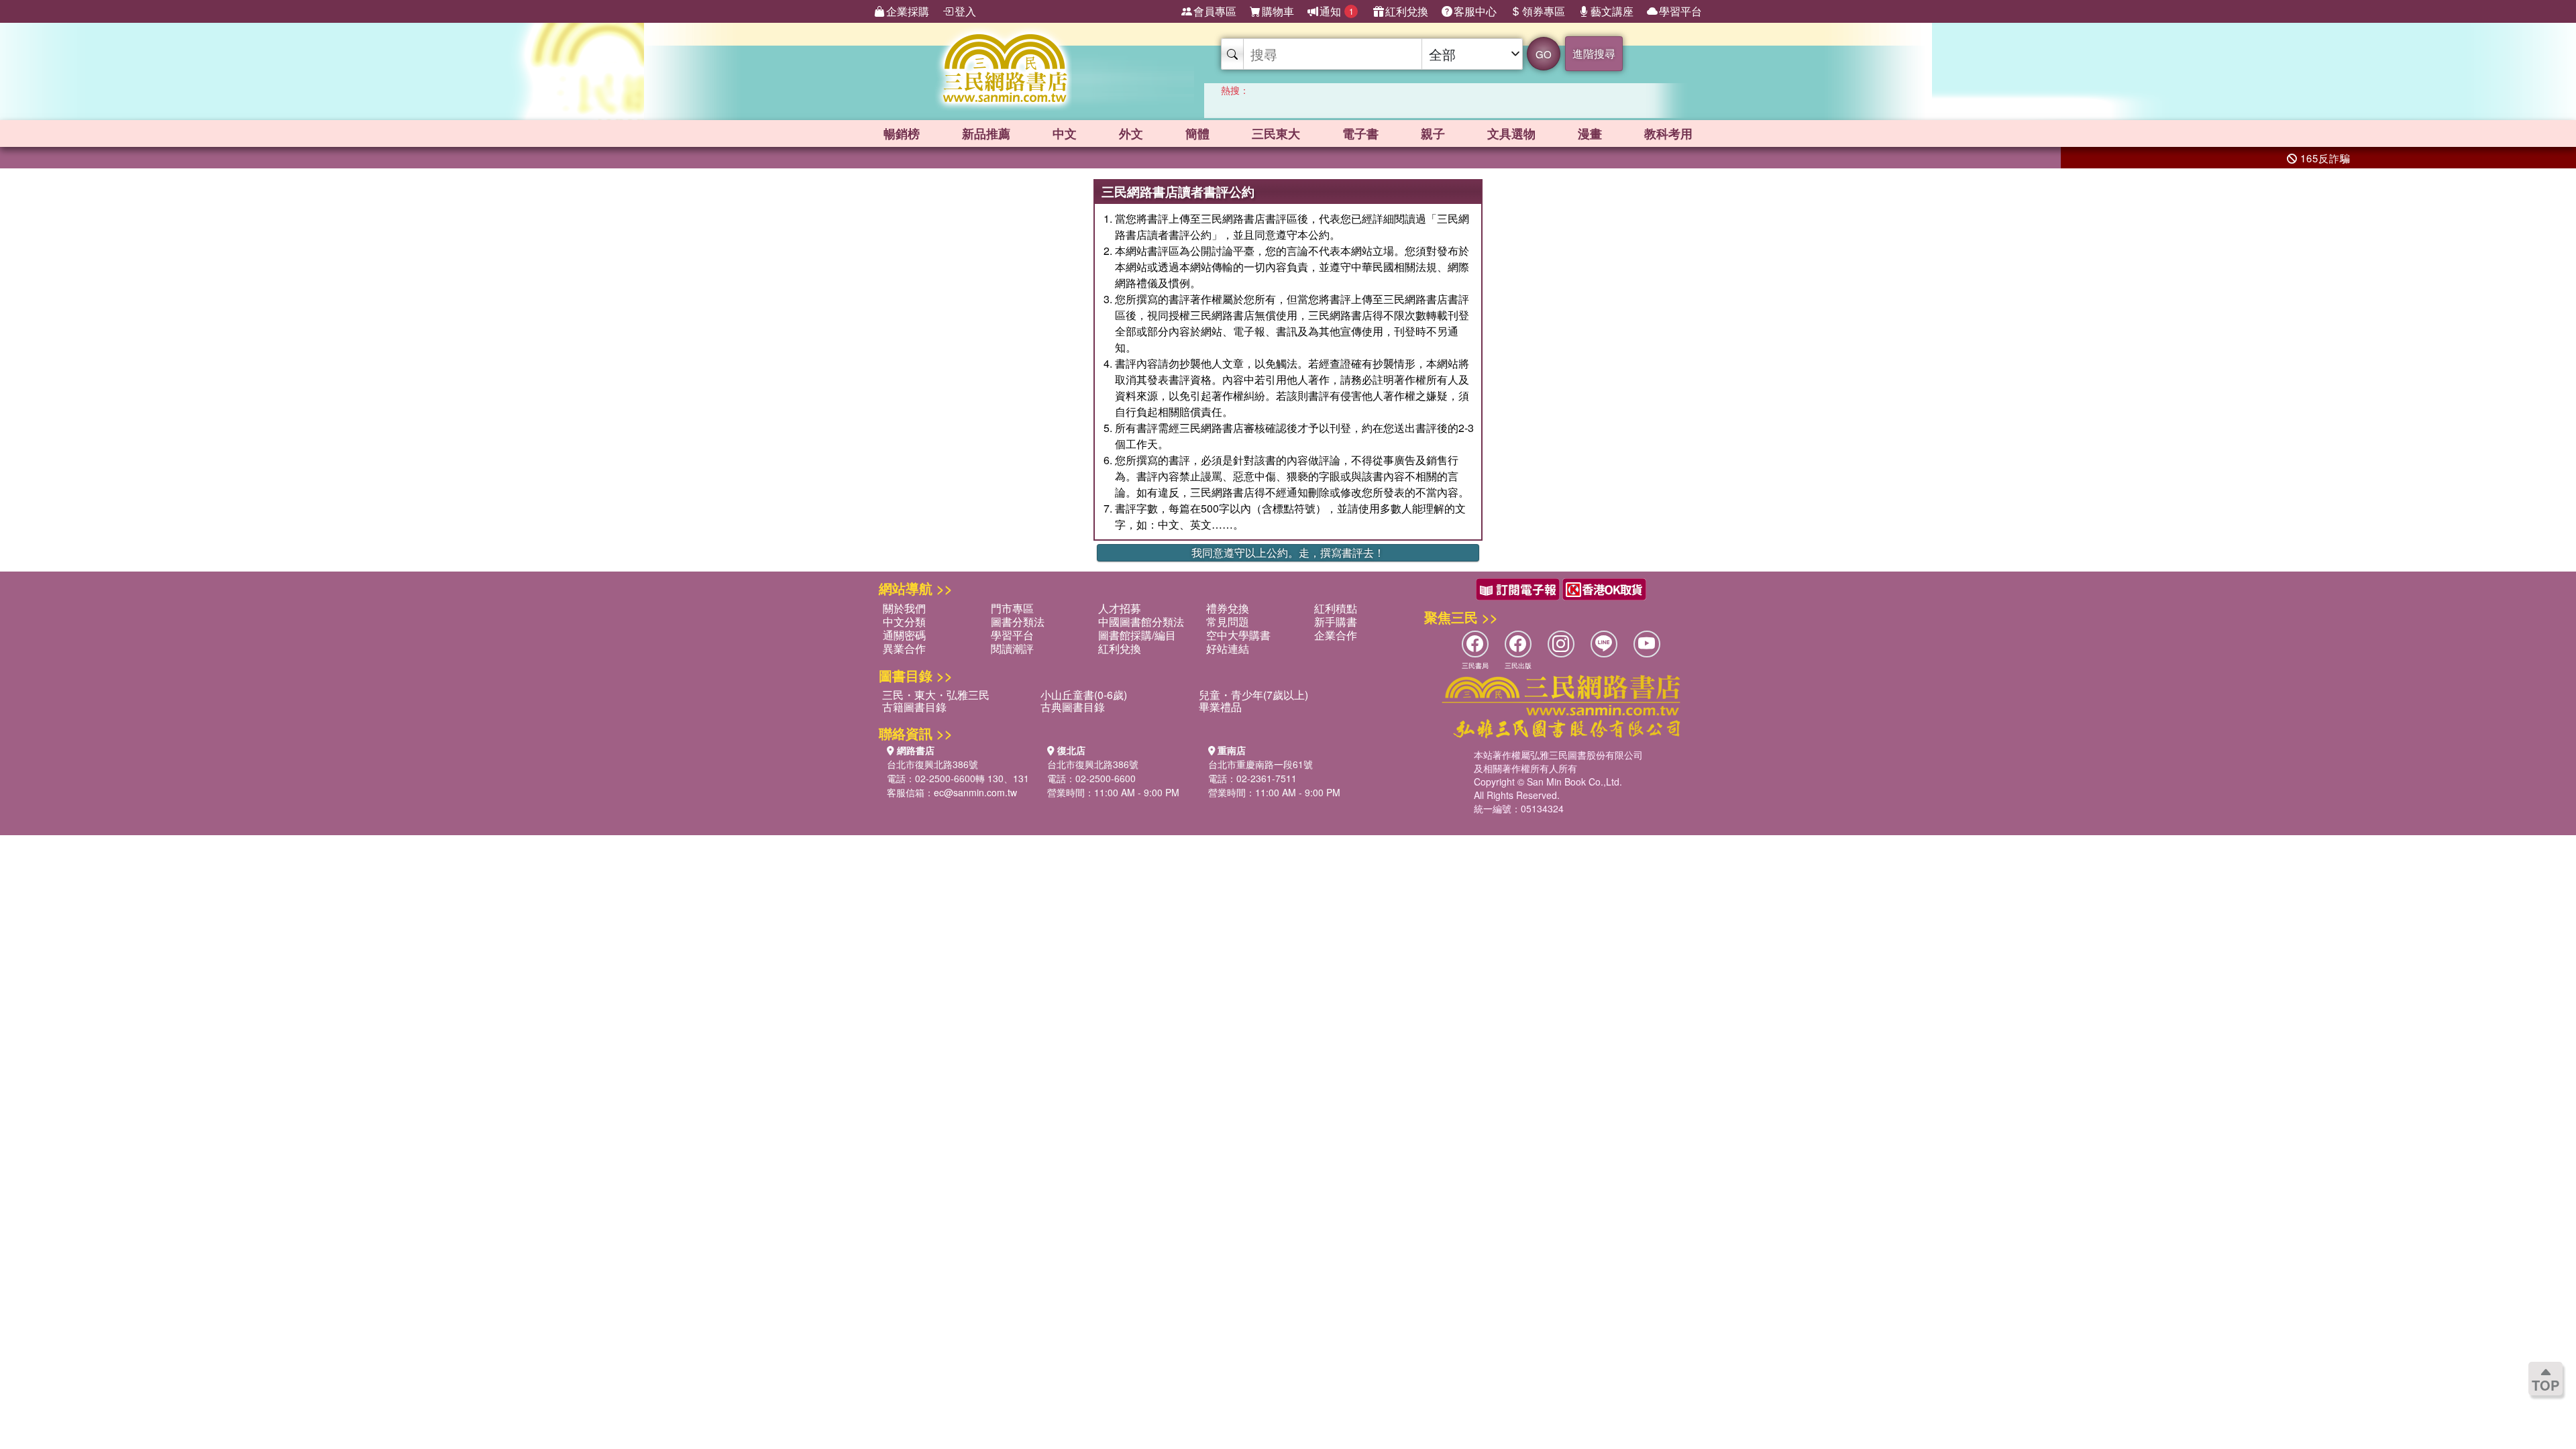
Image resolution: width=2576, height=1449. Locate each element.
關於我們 (904, 608)
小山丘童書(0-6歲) (1084, 695)
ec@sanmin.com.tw (975, 792)
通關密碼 (904, 635)
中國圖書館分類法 (1141, 622)
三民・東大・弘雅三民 (936, 695)
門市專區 (1012, 608)
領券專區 (1544, 11)
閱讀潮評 (1012, 648)
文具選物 (1511, 133)
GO (1544, 54)
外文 (1131, 133)
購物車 (1278, 11)
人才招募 (1120, 608)
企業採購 (908, 11)
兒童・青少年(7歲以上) (1253, 695)
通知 (1337, 11)
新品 (986, 133)
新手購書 (1336, 622)
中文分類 (904, 622)
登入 (965, 11)
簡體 (1197, 133)
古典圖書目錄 (1073, 707)
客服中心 (1475, 11)
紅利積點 (1336, 608)
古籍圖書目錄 (914, 707)
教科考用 (1668, 133)
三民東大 (1276, 133)
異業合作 (904, 648)
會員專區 (1215, 11)
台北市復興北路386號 (932, 764)
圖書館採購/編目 (1137, 635)
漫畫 (1590, 133)
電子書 (1360, 133)
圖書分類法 (1018, 622)
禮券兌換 (1228, 608)
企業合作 (1336, 635)
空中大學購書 (1238, 635)
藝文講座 (1612, 11)
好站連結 (1228, 648)
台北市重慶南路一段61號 (1260, 764)
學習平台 (1680, 11)
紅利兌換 (1407, 11)
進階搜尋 (1594, 53)
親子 (1433, 133)
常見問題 (1228, 622)
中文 (1065, 133)
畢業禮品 (1220, 707)
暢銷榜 (902, 133)
